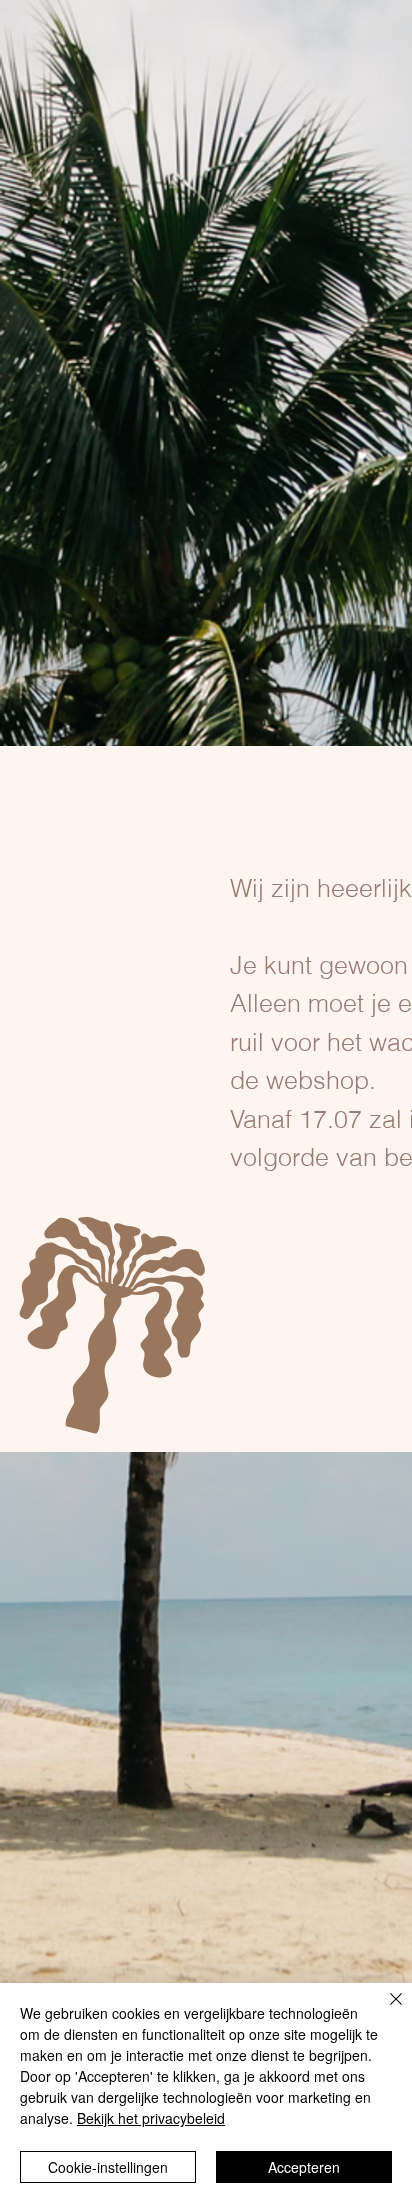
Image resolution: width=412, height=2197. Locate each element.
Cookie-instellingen (108, 2167)
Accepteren (304, 2167)
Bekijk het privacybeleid (151, 2118)
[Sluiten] (384, 2011)
